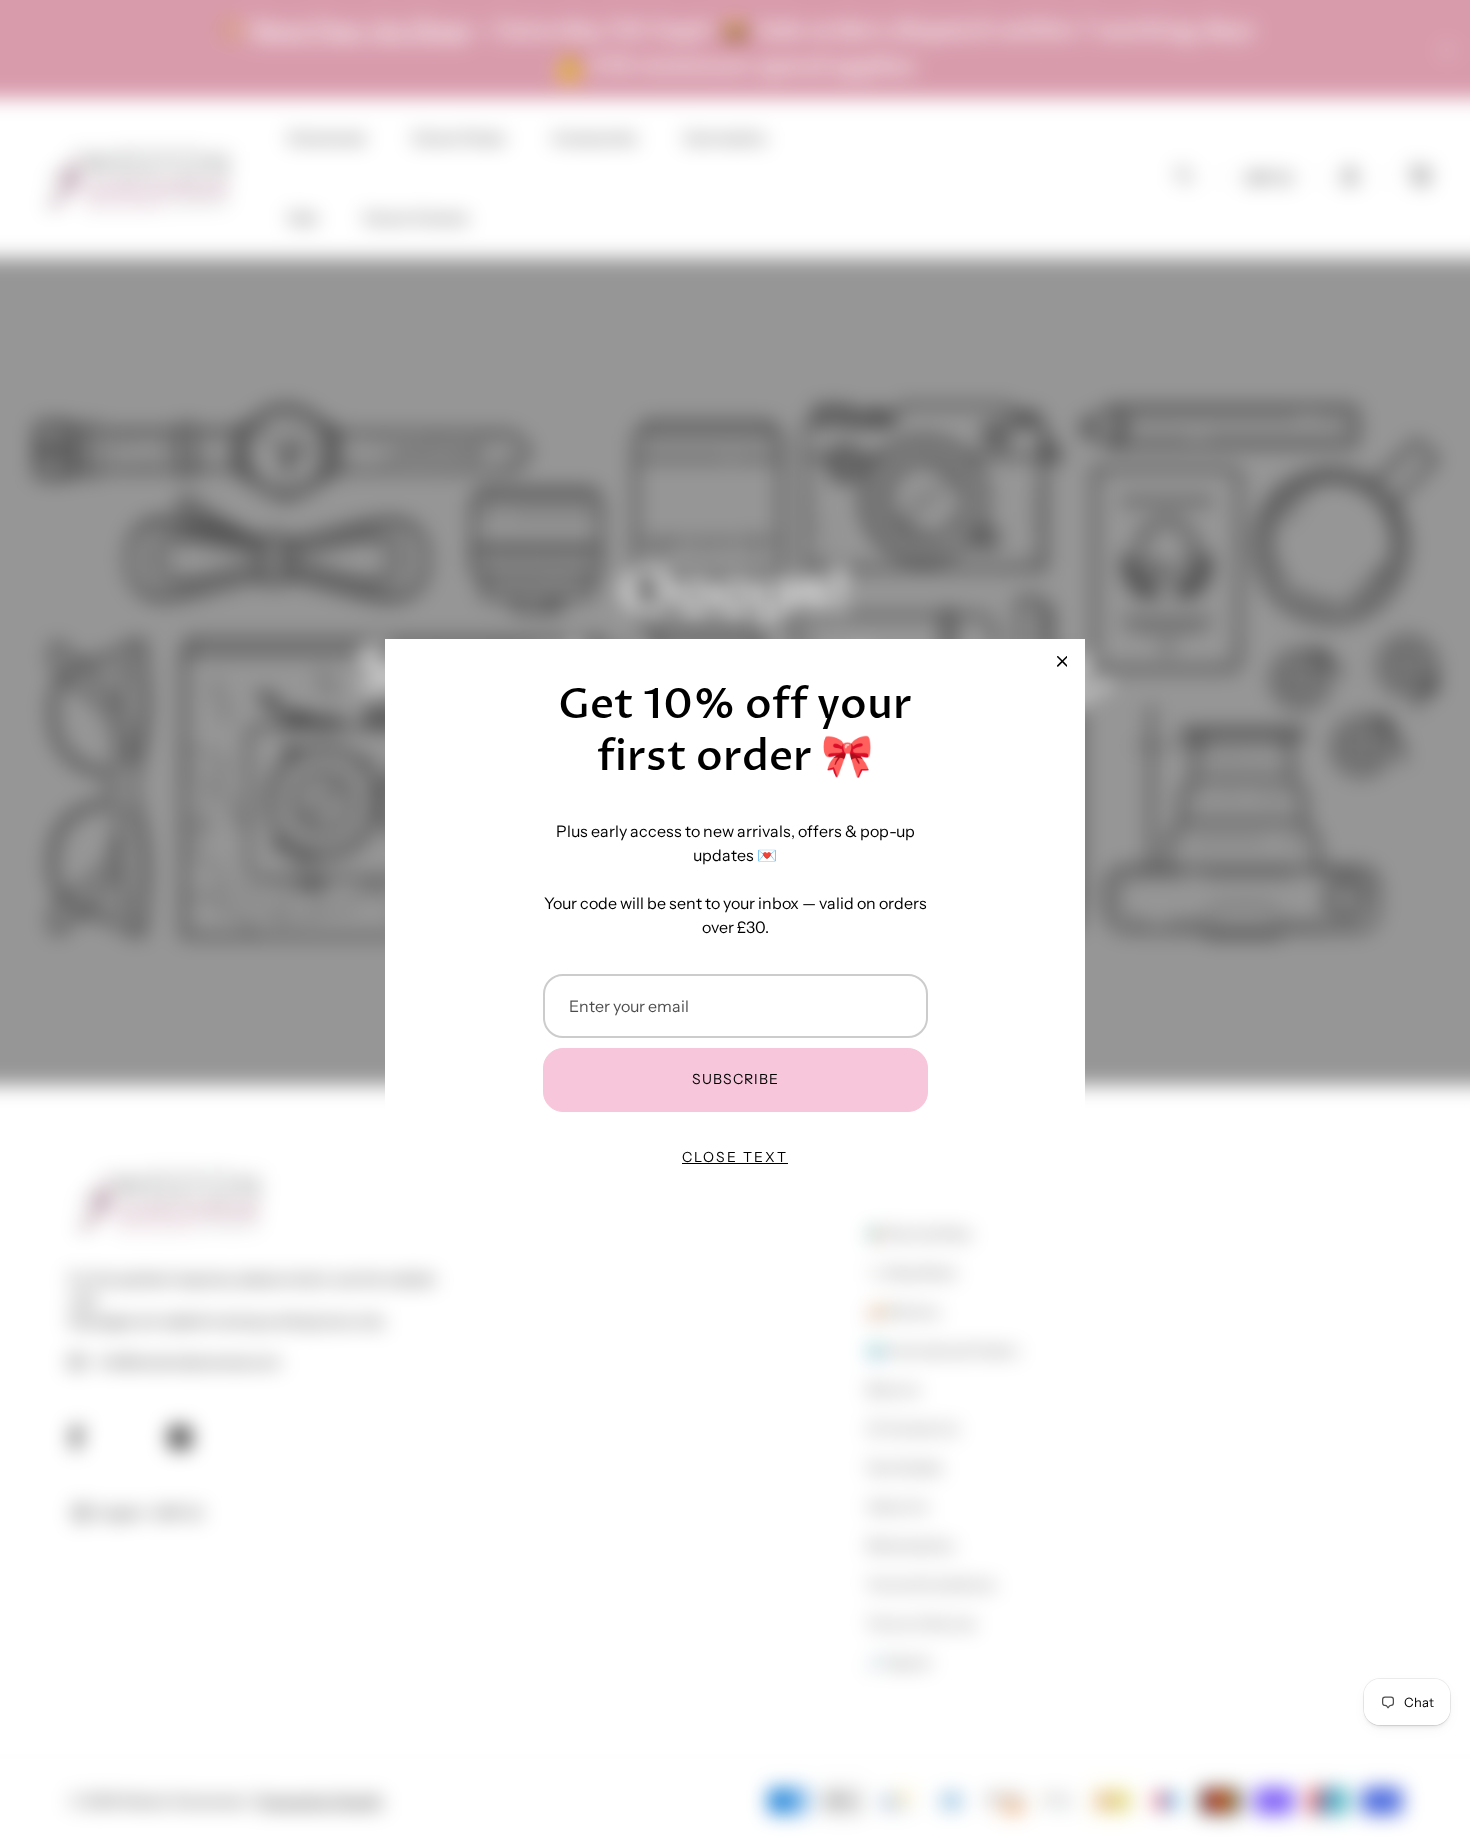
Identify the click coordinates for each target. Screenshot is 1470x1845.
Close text (735, 1157)
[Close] (1062, 662)
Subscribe (735, 1079)
